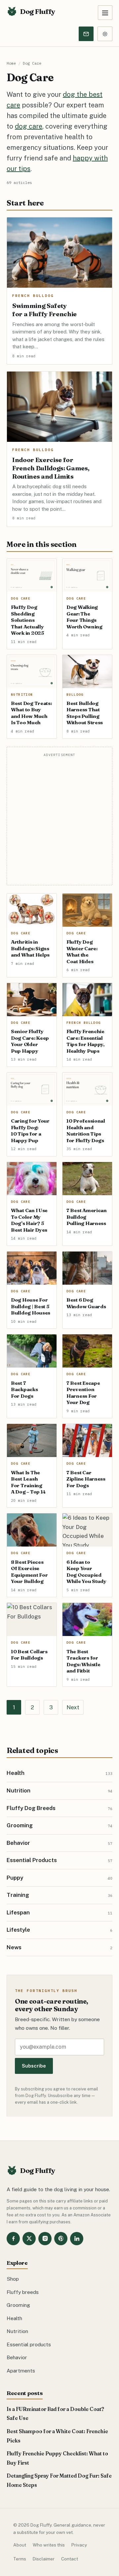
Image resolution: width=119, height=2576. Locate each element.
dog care (29, 126)
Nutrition (17, 2331)
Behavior (17, 2357)
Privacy (79, 2545)
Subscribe (34, 2066)
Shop (13, 2279)
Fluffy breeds (23, 2292)
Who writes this (49, 2545)
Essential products (29, 2344)
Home (11, 63)
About (20, 2545)
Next (73, 1707)
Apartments (21, 2371)
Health (14, 2318)
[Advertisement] (59, 820)
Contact (70, 2559)
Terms (20, 2559)
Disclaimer (44, 2559)
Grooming (18, 2305)
